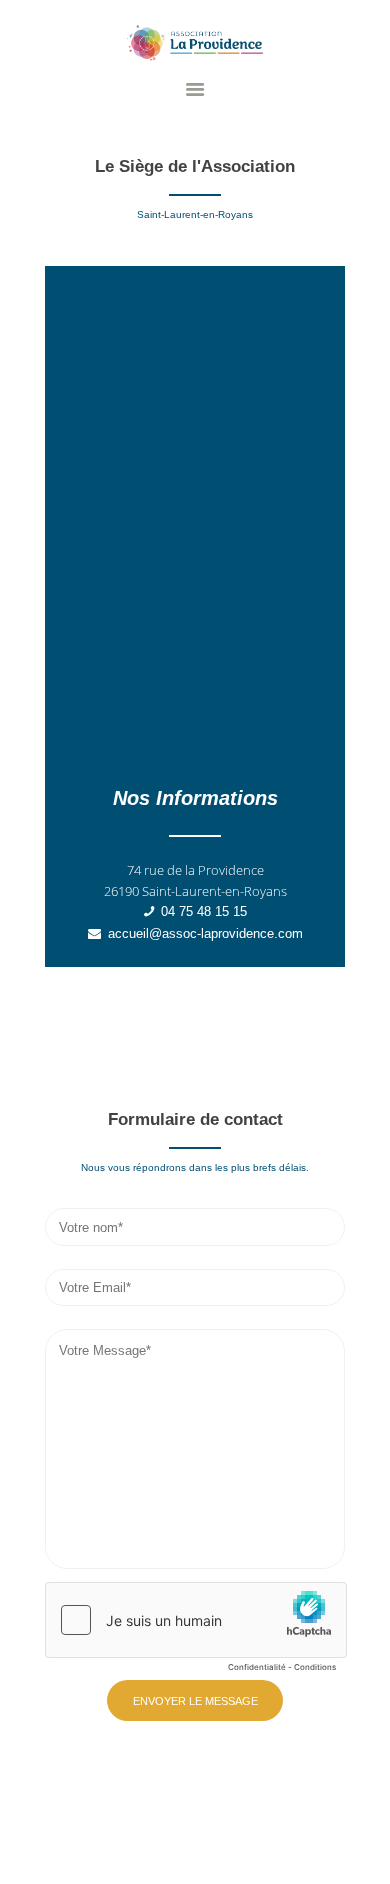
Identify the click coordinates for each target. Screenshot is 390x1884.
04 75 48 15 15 (204, 911)
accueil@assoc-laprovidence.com (205, 933)
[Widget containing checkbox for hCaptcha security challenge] (196, 1632)
